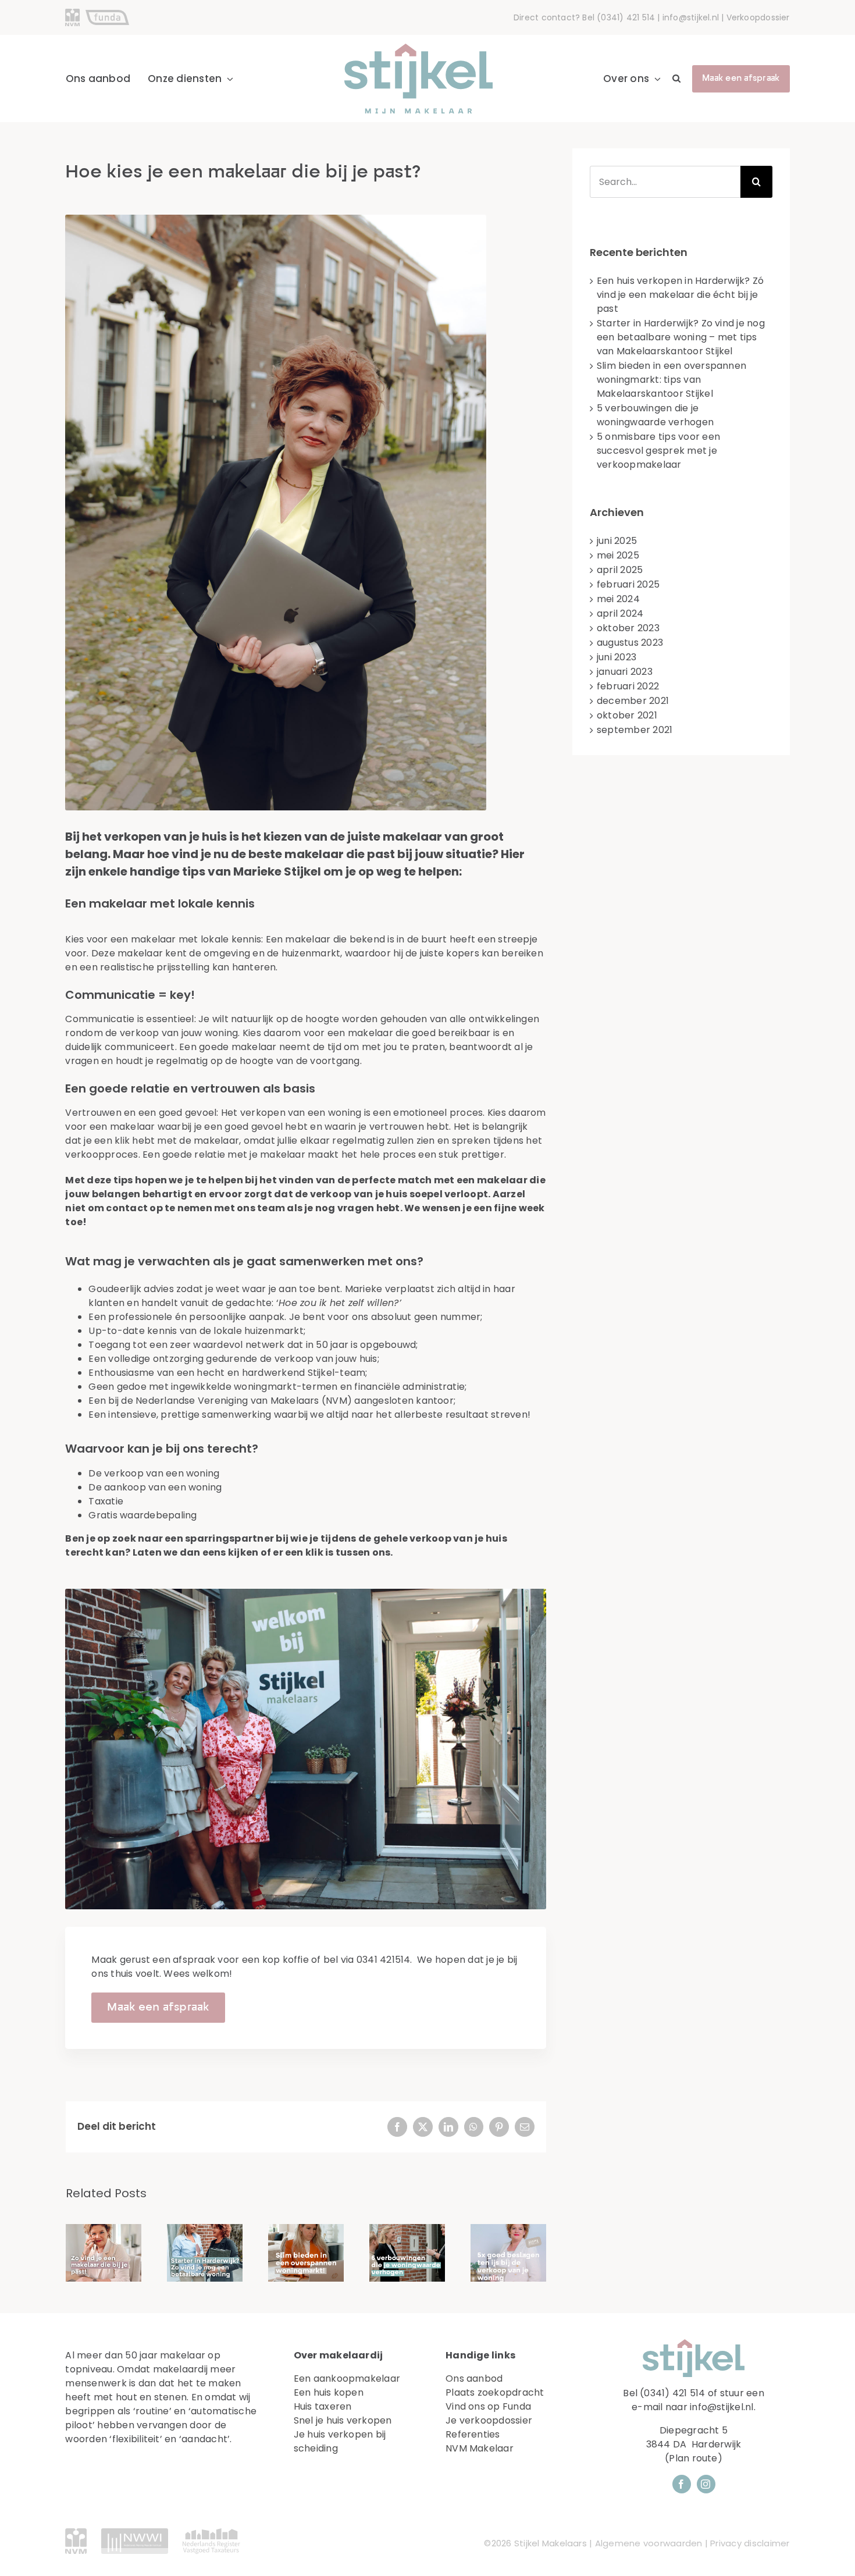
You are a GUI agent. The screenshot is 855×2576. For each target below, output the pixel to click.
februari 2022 (628, 686)
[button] (676, 79)
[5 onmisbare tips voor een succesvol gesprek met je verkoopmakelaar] (508, 2253)
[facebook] (682, 2484)
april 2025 (620, 570)
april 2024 (620, 613)
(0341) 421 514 (626, 17)
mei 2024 (618, 599)
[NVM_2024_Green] (76, 2533)
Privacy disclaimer (750, 2543)
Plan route (693, 2458)
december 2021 (633, 701)
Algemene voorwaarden (649, 2543)
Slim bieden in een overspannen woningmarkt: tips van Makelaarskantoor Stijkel (671, 380)
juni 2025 (617, 541)
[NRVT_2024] (211, 2533)
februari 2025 (628, 584)
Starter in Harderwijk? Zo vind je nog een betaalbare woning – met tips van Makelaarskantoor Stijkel (681, 337)
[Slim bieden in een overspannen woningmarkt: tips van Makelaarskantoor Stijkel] (306, 2253)
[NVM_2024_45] (72, 13)
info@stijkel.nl (691, 17)
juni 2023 (617, 657)
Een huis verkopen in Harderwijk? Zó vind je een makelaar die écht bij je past (680, 295)
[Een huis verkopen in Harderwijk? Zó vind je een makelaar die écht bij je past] (104, 2253)
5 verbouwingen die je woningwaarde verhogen (655, 415)
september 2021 (635, 730)
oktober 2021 (627, 715)
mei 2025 (618, 555)
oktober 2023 (628, 628)
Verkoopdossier (758, 17)
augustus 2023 (630, 643)
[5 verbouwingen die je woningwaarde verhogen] (407, 2253)
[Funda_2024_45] (107, 14)
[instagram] (706, 2484)
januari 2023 (625, 672)
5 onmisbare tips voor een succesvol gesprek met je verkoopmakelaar (658, 451)
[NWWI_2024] (135, 2533)
